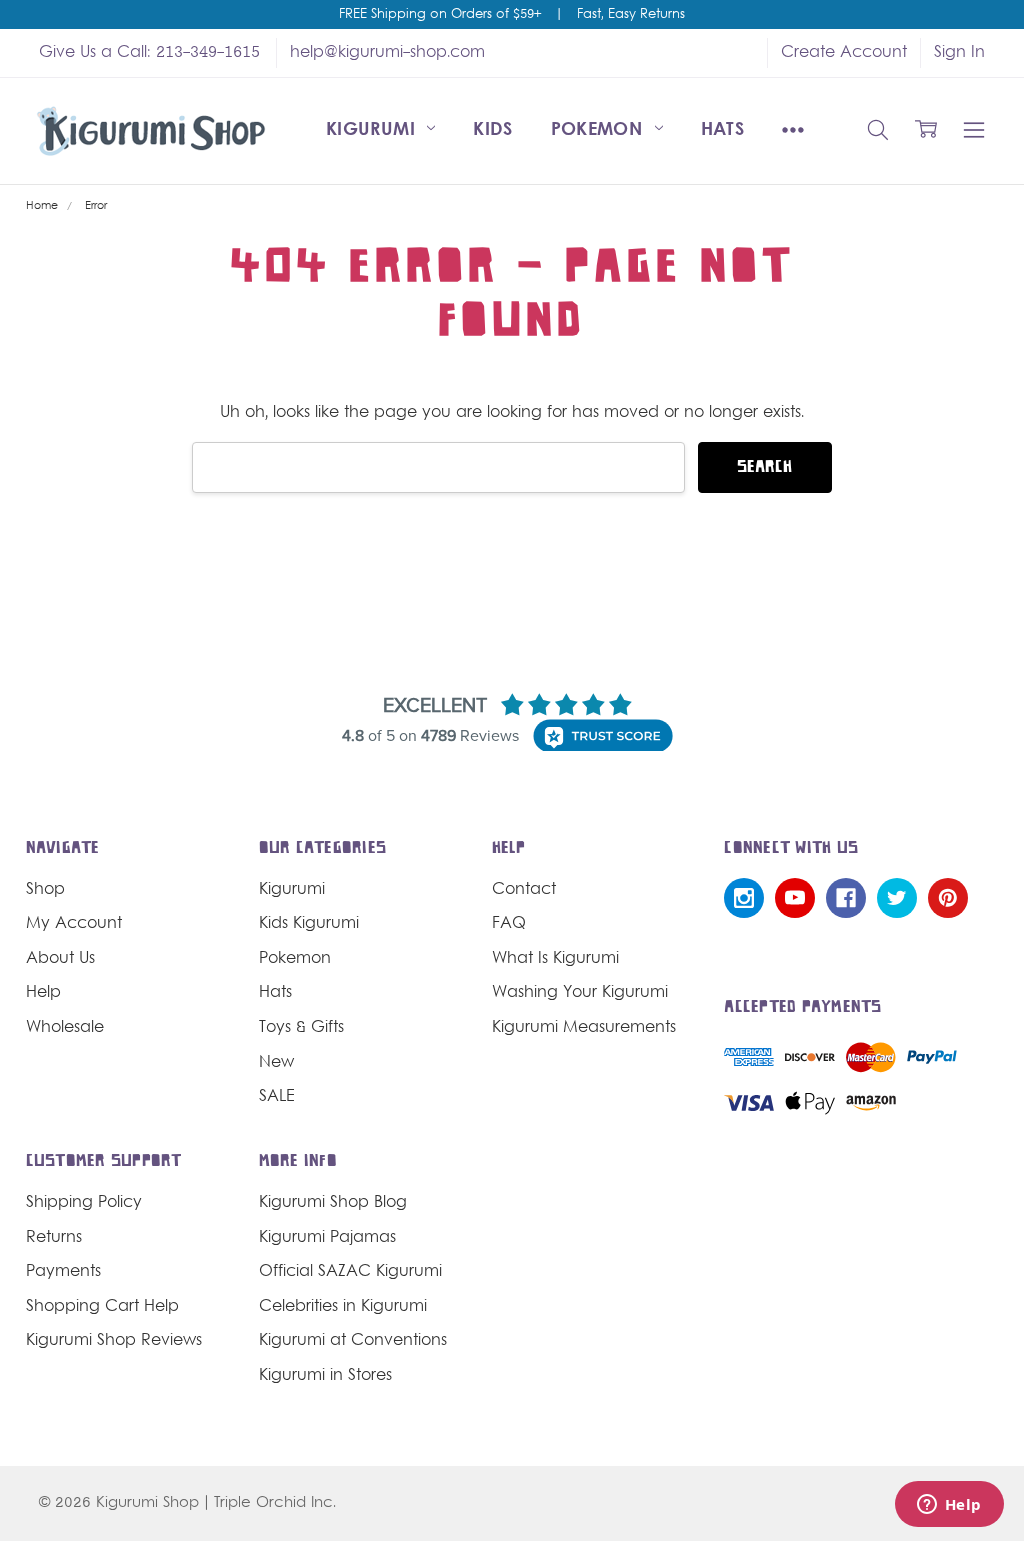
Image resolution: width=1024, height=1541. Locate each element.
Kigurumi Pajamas (327, 1238)
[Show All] (793, 131)
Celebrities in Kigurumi (343, 1307)
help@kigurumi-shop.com (387, 53)
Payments (63, 1272)
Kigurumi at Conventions (353, 1341)
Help (43, 993)
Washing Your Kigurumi (580, 993)
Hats (722, 130)
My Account (74, 924)
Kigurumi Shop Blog (333, 1203)
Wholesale (65, 1028)
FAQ (509, 924)
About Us (60, 959)
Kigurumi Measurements (584, 1028)
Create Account (844, 53)
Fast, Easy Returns (631, 15)
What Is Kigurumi (555, 959)
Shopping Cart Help (102, 1307)
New (276, 1063)
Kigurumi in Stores (325, 1376)
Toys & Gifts (301, 1028)
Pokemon (600, 130)
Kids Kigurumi (309, 924)
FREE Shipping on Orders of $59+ (440, 15)
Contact (524, 890)
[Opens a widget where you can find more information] (949, 1506)
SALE (277, 1097)
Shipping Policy (84, 1203)
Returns (54, 1238)
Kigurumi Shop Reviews (114, 1341)
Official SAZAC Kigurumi (350, 1272)
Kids (492, 130)
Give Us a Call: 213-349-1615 (149, 53)
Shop (45, 890)
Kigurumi (373, 130)
